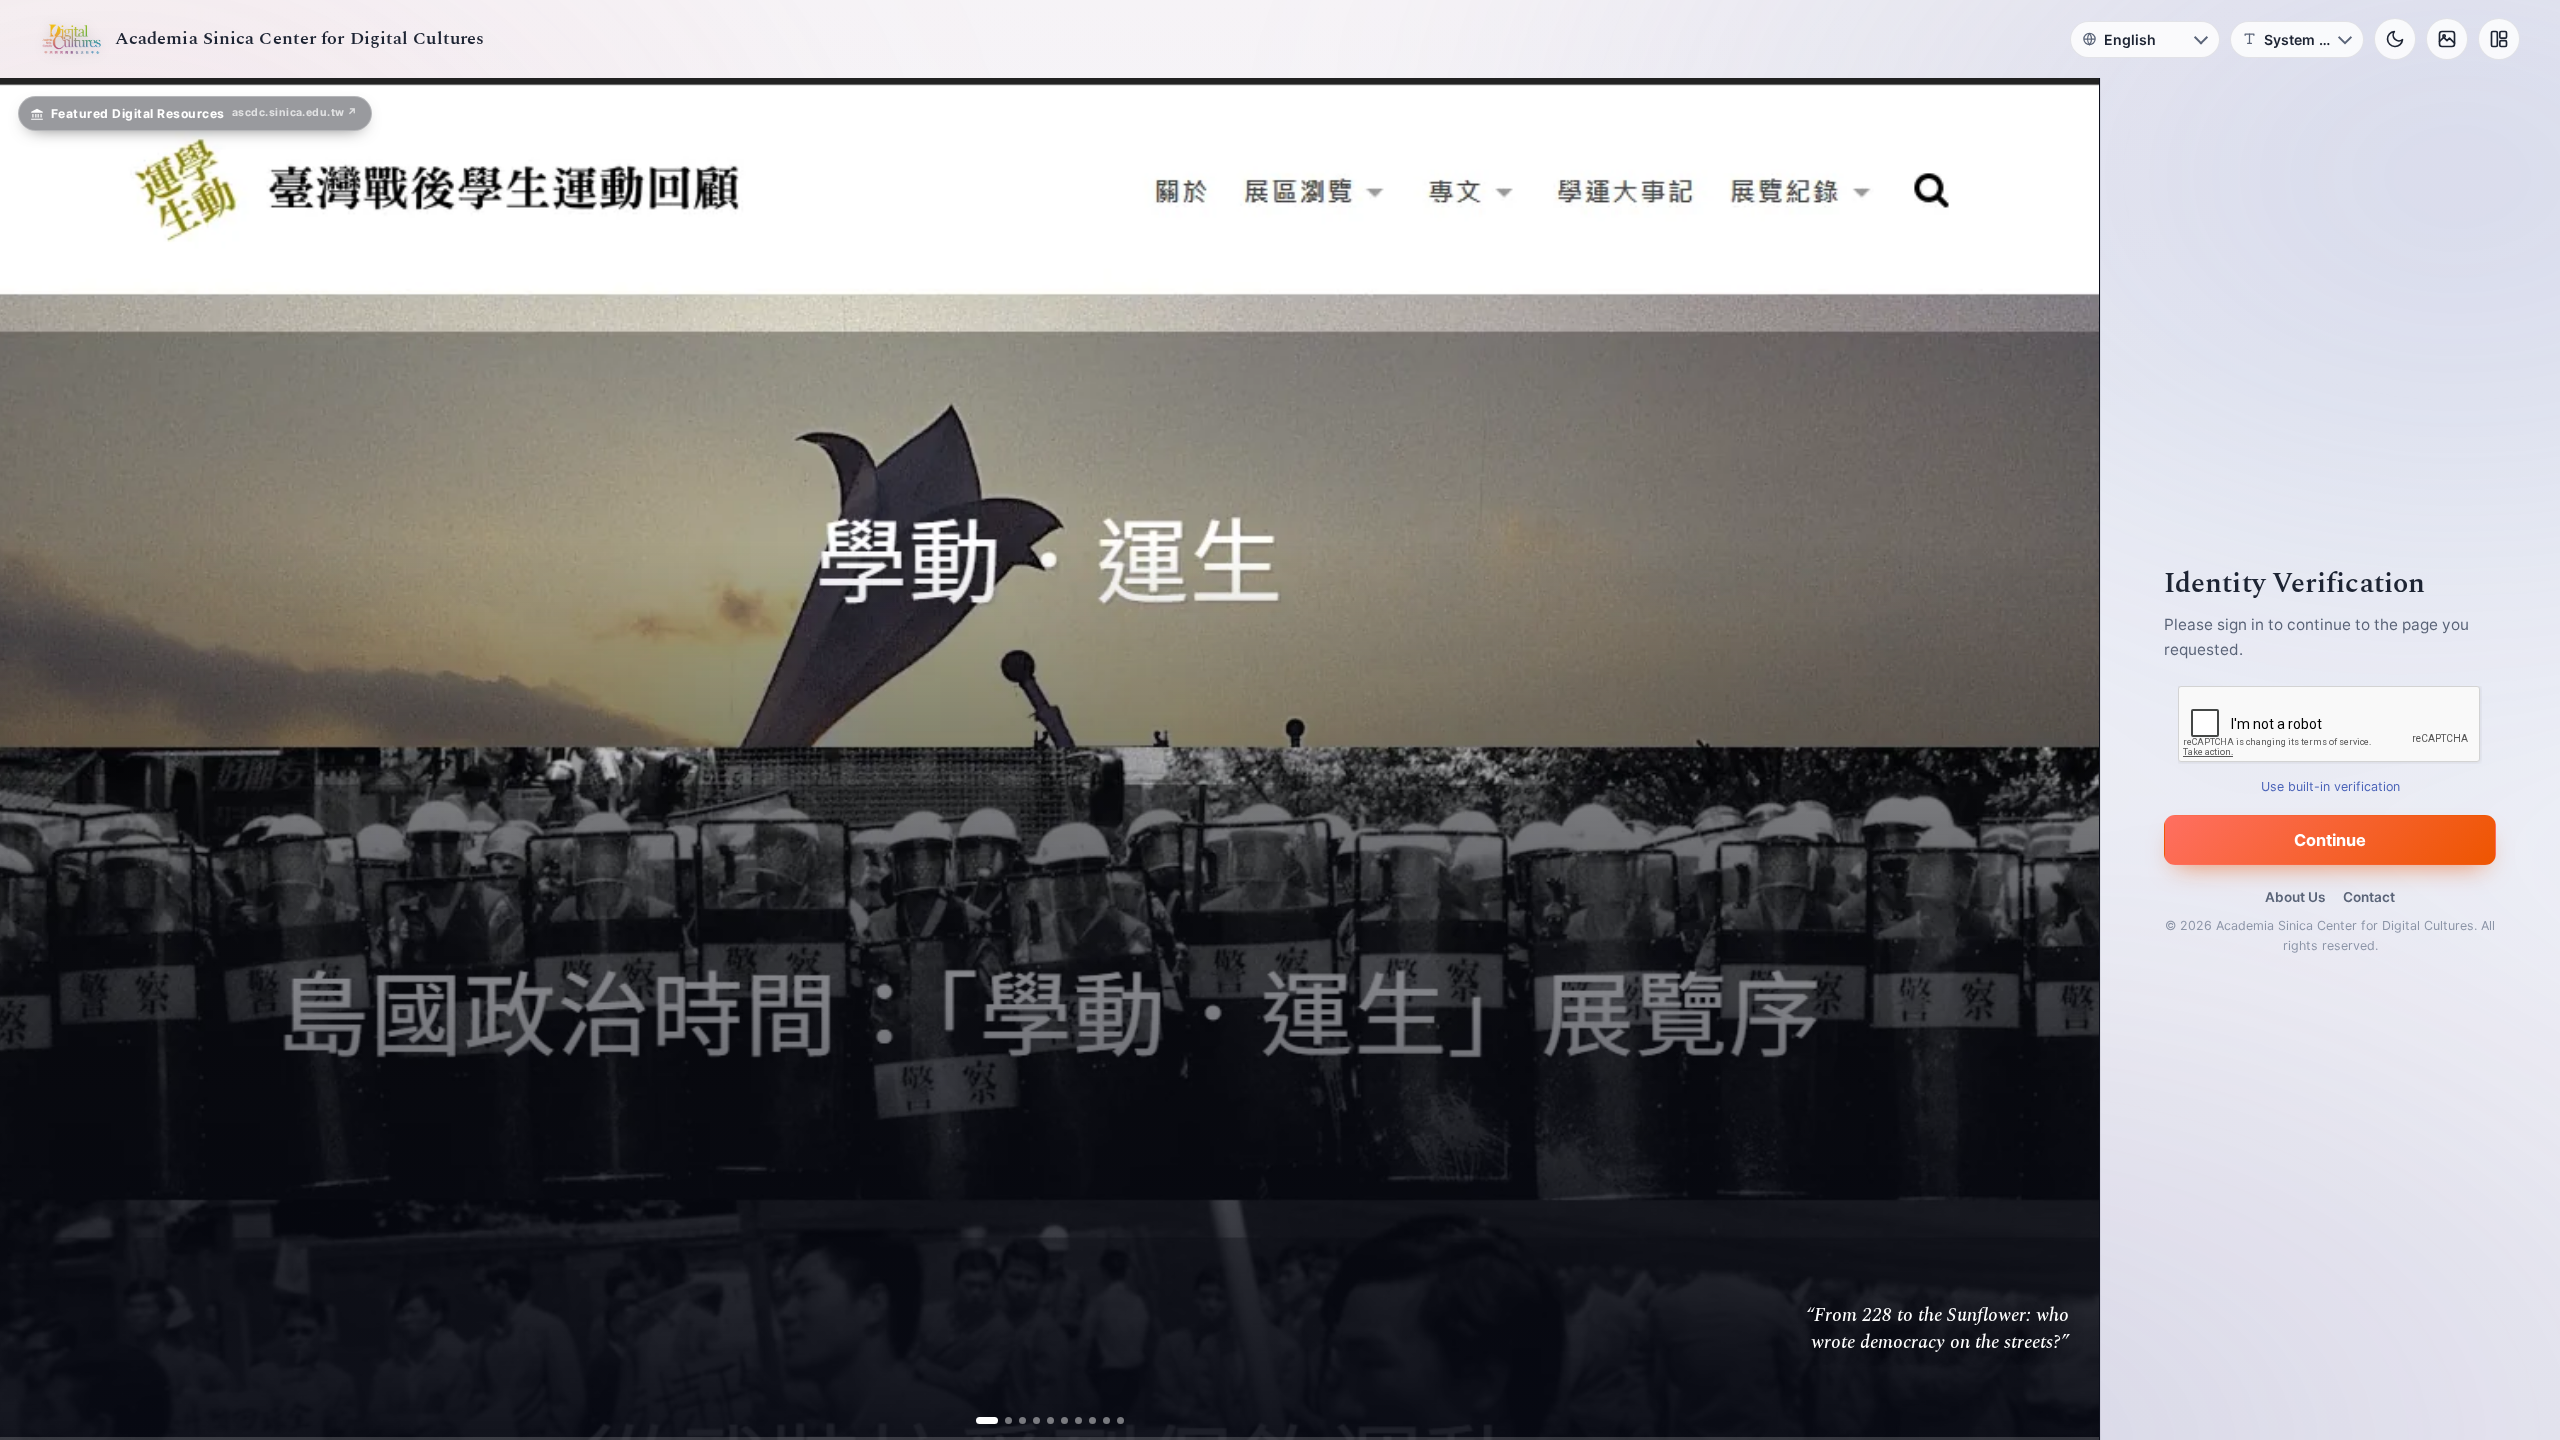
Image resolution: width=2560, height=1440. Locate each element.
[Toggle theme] (2395, 39)
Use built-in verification (2330, 786)
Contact (2369, 897)
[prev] (36, 759)
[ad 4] (1036, 1420)
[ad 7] (1078, 1420)
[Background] (2447, 39)
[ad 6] (1064, 1420)
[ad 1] (979, 1420)
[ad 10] (1120, 1420)
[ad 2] (993, 1420)
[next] (2063, 759)
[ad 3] (1015, 1420)
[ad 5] (1050, 1420)
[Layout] (2499, 39)
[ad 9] (1106, 1420)
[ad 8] (1092, 1420)
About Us (2295, 897)
